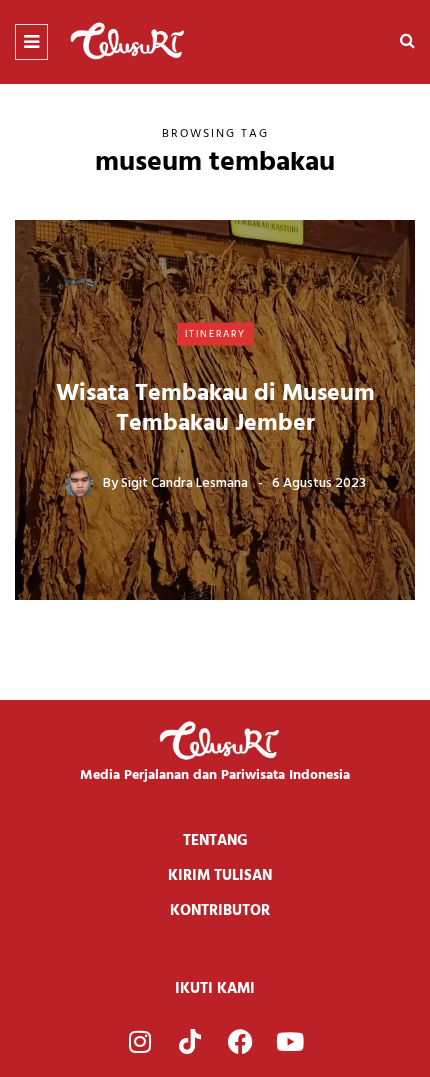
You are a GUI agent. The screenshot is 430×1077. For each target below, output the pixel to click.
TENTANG (215, 841)
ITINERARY (215, 333)
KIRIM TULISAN (220, 876)
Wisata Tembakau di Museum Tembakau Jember (215, 409)
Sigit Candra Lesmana (184, 483)
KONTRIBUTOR (220, 911)
